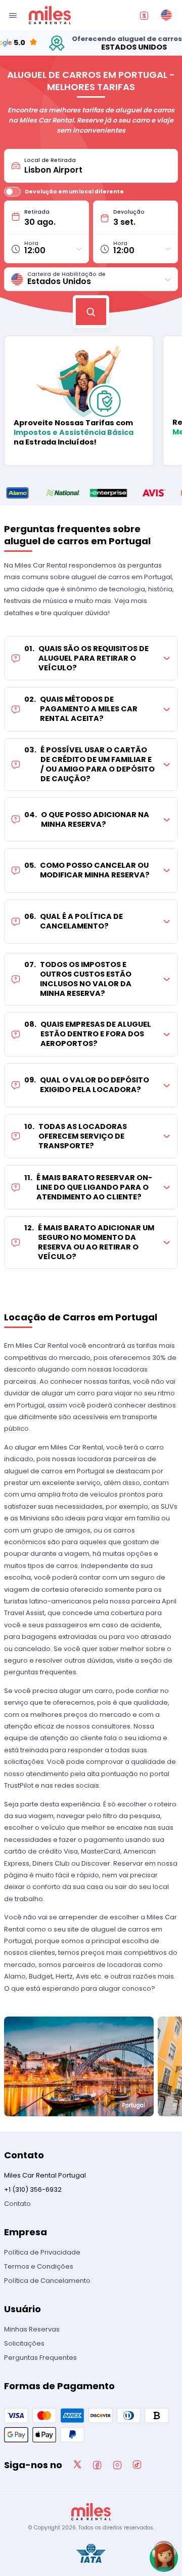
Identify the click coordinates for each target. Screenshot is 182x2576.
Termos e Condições (39, 2266)
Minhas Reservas (32, 2329)
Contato (17, 2204)
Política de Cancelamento (47, 2281)
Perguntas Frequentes (40, 2358)
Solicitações (24, 2343)
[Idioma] (166, 15)
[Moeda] (144, 15)
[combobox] (98, 166)
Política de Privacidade (42, 2252)
